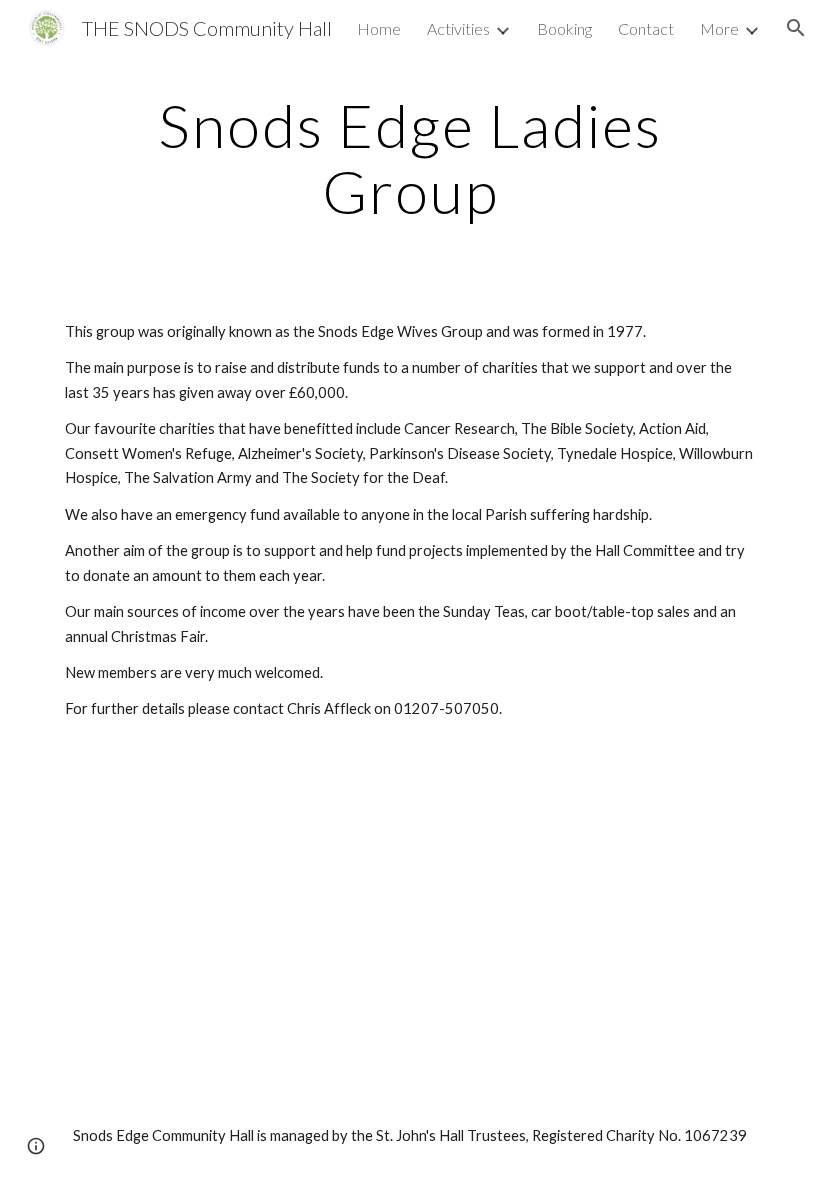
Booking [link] (564, 28)
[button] (796, 28)
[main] (410, 158)
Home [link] (379, 28)
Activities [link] (458, 28)
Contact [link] (646, 28)
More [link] (719, 28)
